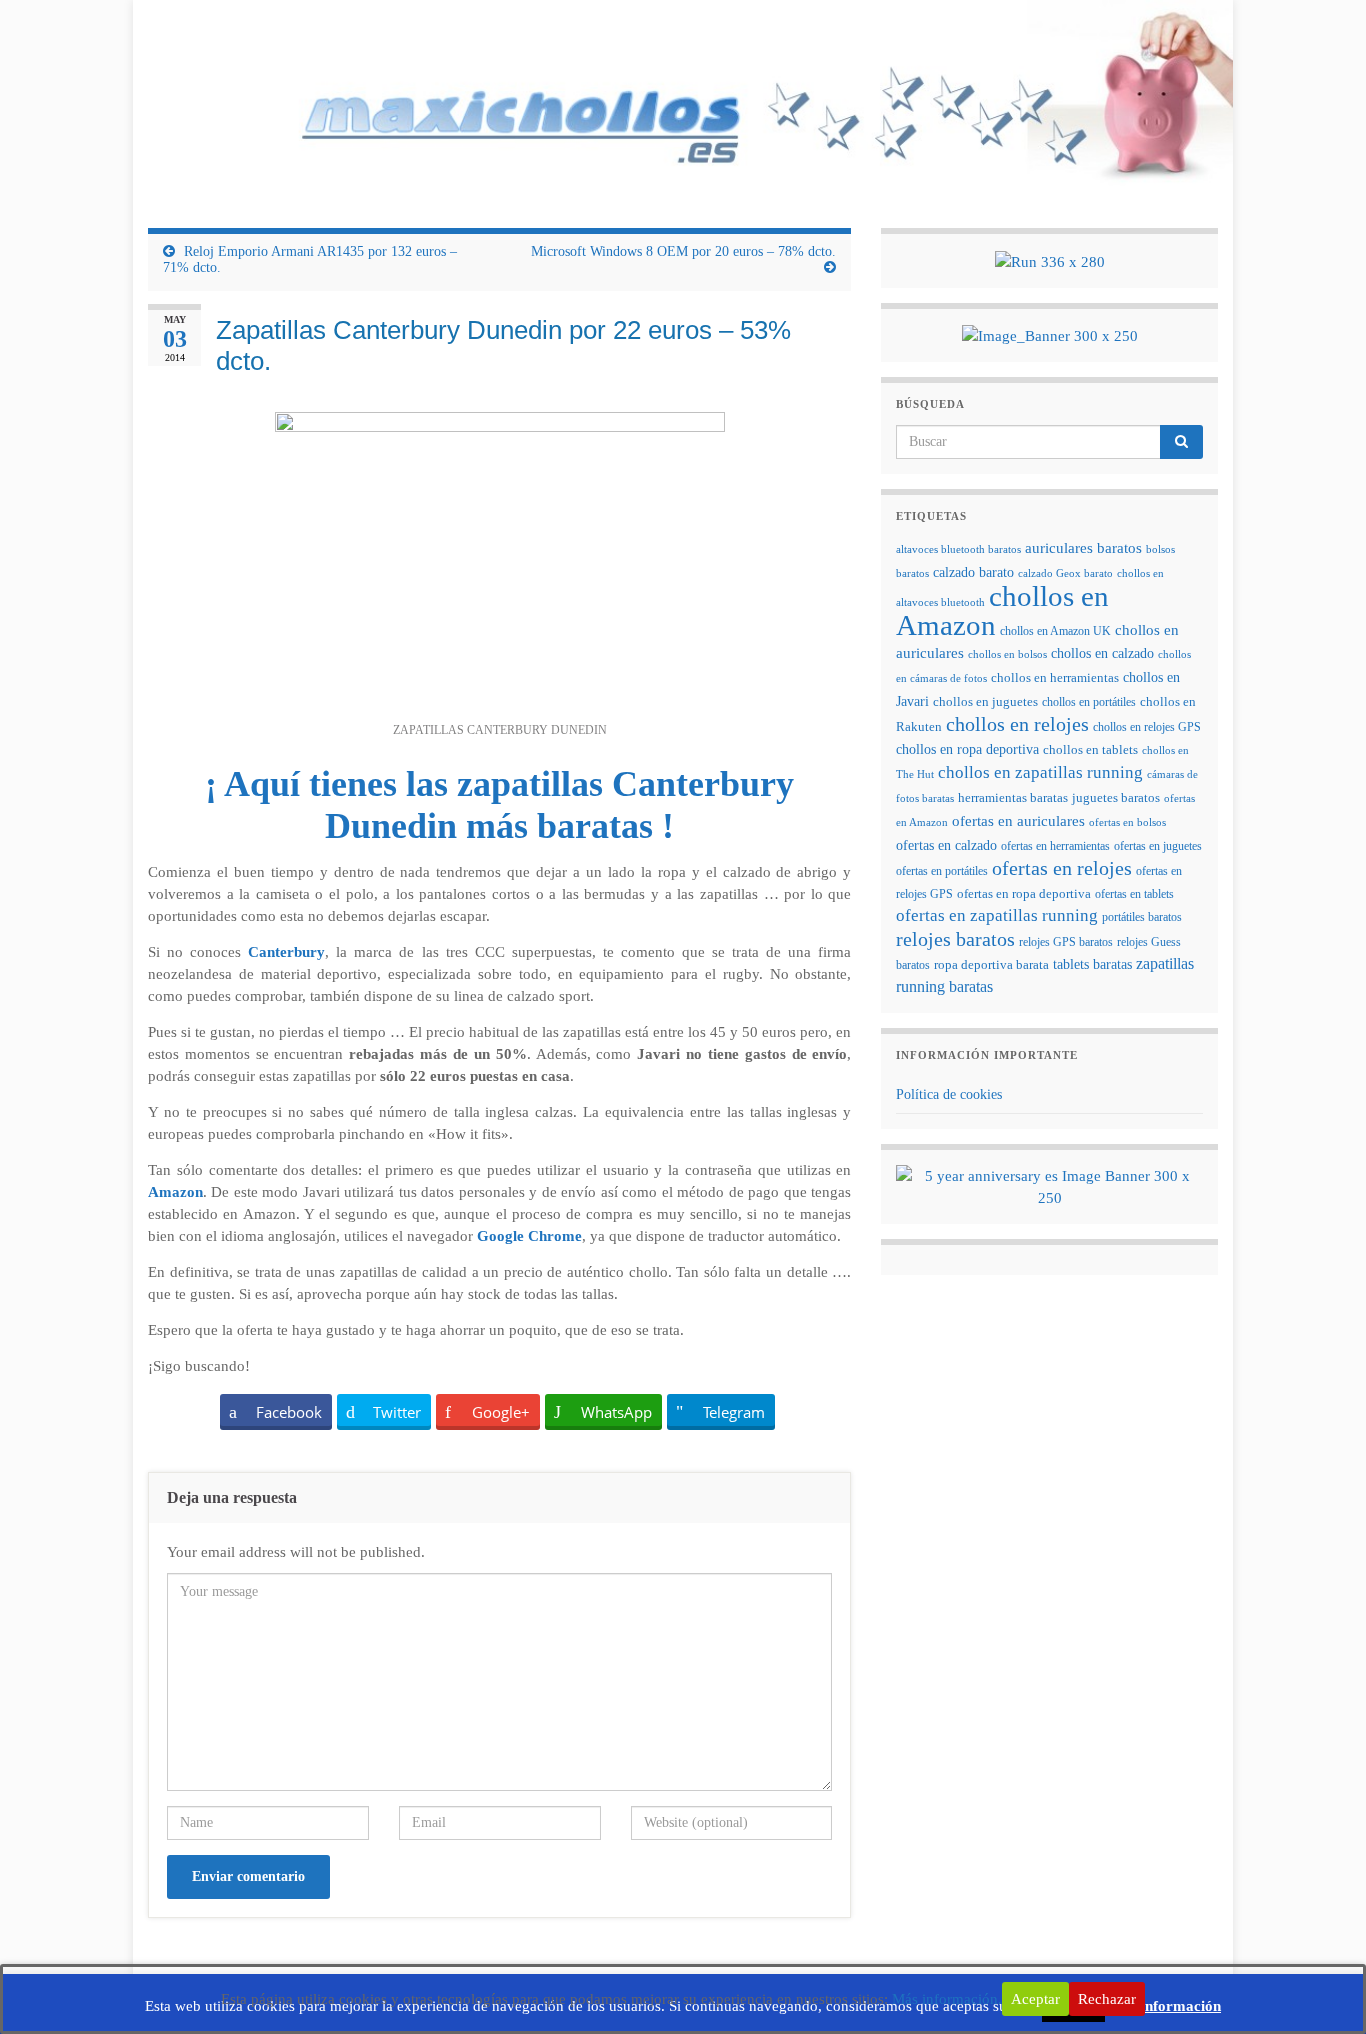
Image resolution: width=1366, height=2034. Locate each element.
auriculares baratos (1083, 547)
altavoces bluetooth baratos (958, 549)
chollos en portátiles (1089, 702)
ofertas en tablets (1134, 894)
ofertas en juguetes (1158, 846)
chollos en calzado (1102, 653)
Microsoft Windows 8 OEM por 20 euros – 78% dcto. (683, 251)
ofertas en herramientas (1055, 846)
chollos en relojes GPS (1147, 727)
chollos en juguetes (985, 702)
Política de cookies (949, 1094)
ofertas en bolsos (1127, 822)
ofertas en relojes (1062, 868)
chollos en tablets (1090, 749)
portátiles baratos (1142, 917)
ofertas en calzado (946, 845)
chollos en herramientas (1055, 677)
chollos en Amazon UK (1055, 631)
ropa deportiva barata (991, 964)
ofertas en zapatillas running (997, 915)
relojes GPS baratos (1066, 942)
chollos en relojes (1017, 724)
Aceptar (1035, 1999)
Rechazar (1107, 1999)
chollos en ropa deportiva (967, 749)
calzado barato (973, 572)
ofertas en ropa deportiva (1024, 894)
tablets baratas (1092, 964)
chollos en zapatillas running (1040, 772)
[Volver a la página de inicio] (683, 99)
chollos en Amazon (1002, 610)
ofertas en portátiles (942, 871)
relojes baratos (955, 939)
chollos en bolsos (1007, 654)
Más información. (947, 1999)
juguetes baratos (1116, 798)
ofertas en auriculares (1018, 821)
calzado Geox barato (1065, 573)
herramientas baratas (1013, 798)
